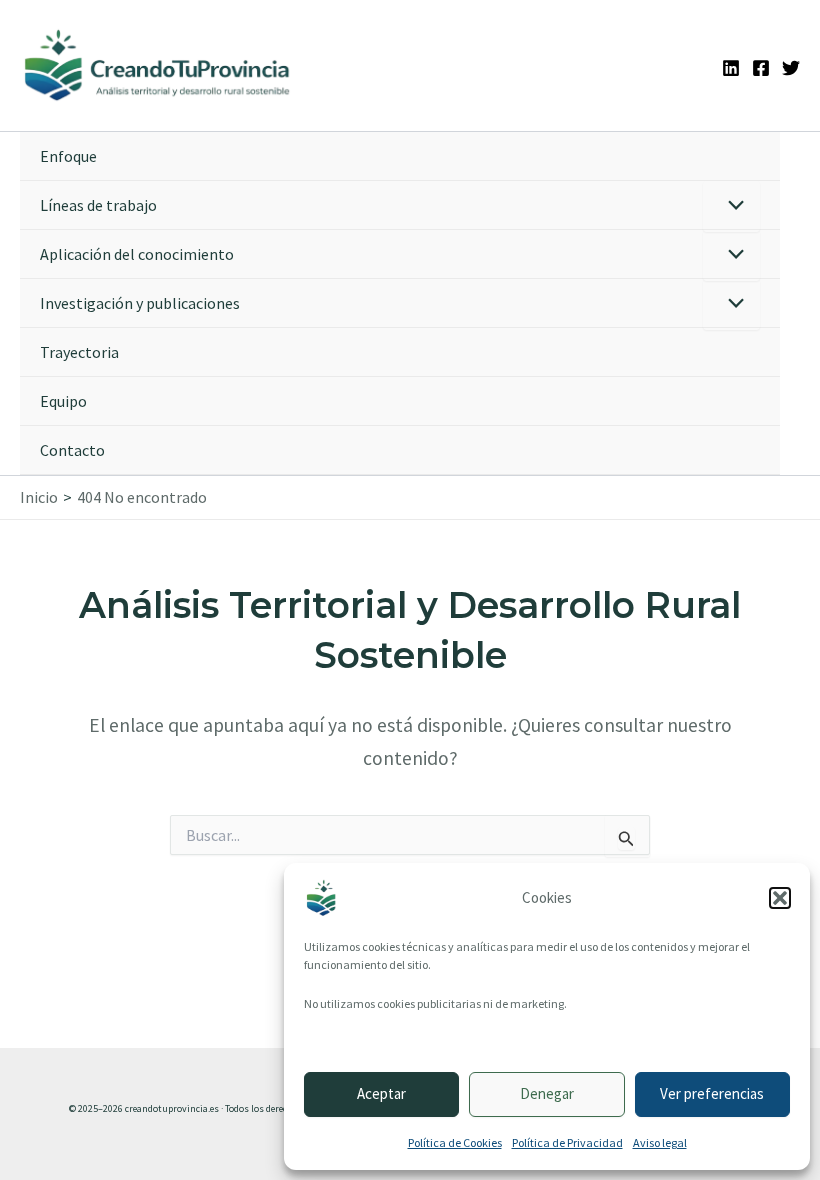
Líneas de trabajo (98, 205)
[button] (780, 898)
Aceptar (381, 1093)
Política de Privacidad (567, 1142)
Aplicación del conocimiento (137, 254)
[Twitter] (791, 68)
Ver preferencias (712, 1093)
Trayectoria (79, 352)
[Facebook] (761, 68)
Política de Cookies (455, 1142)
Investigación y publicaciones (140, 303)
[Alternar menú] (731, 206)
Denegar (547, 1093)
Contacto (72, 450)
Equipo (63, 401)
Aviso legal (660, 1142)
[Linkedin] (731, 68)
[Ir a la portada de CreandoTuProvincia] (158, 65)
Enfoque (68, 156)
